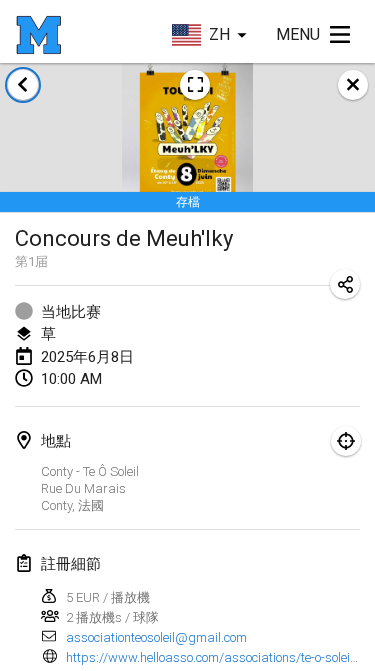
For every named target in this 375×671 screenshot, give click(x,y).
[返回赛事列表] (23, 85)
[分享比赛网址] (345, 284)
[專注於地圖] (346, 441)
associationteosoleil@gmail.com (156, 637)
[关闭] (353, 85)
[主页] (38, 35)
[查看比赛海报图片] (195, 85)
